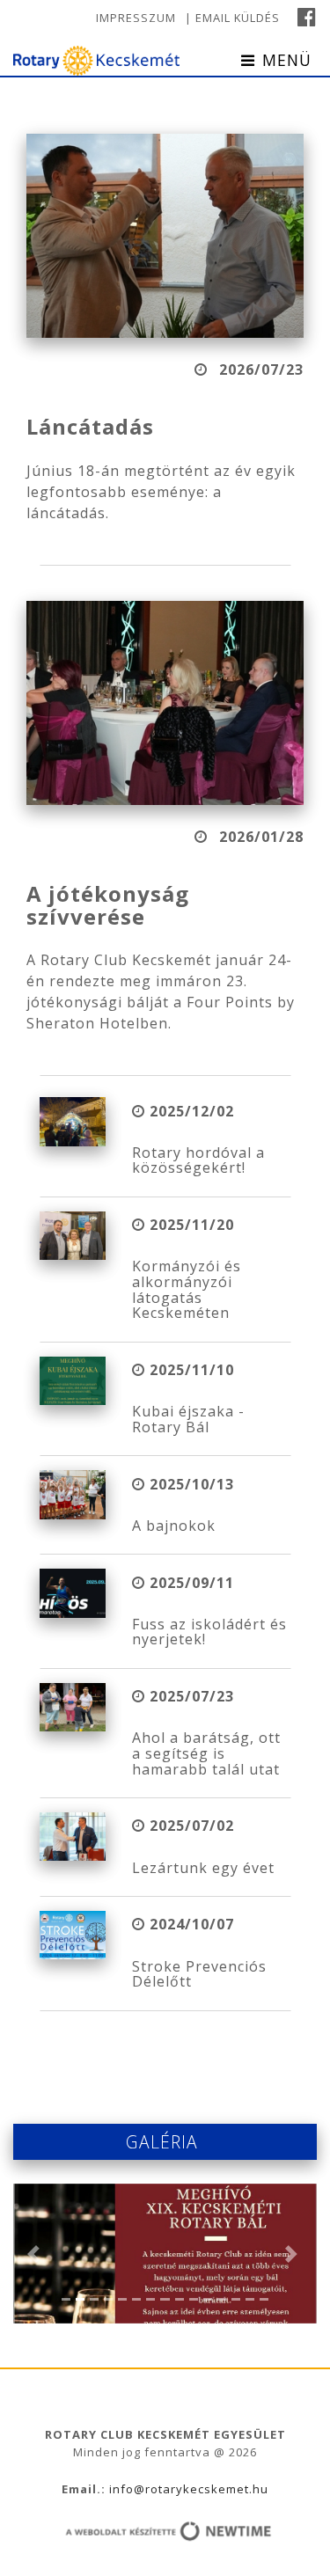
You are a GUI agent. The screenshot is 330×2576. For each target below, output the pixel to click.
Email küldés (238, 18)
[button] (36, 2254)
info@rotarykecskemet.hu (187, 2489)
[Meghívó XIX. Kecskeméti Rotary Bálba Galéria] (165, 2254)
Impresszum (136, 18)
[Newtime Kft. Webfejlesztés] (165, 2533)
